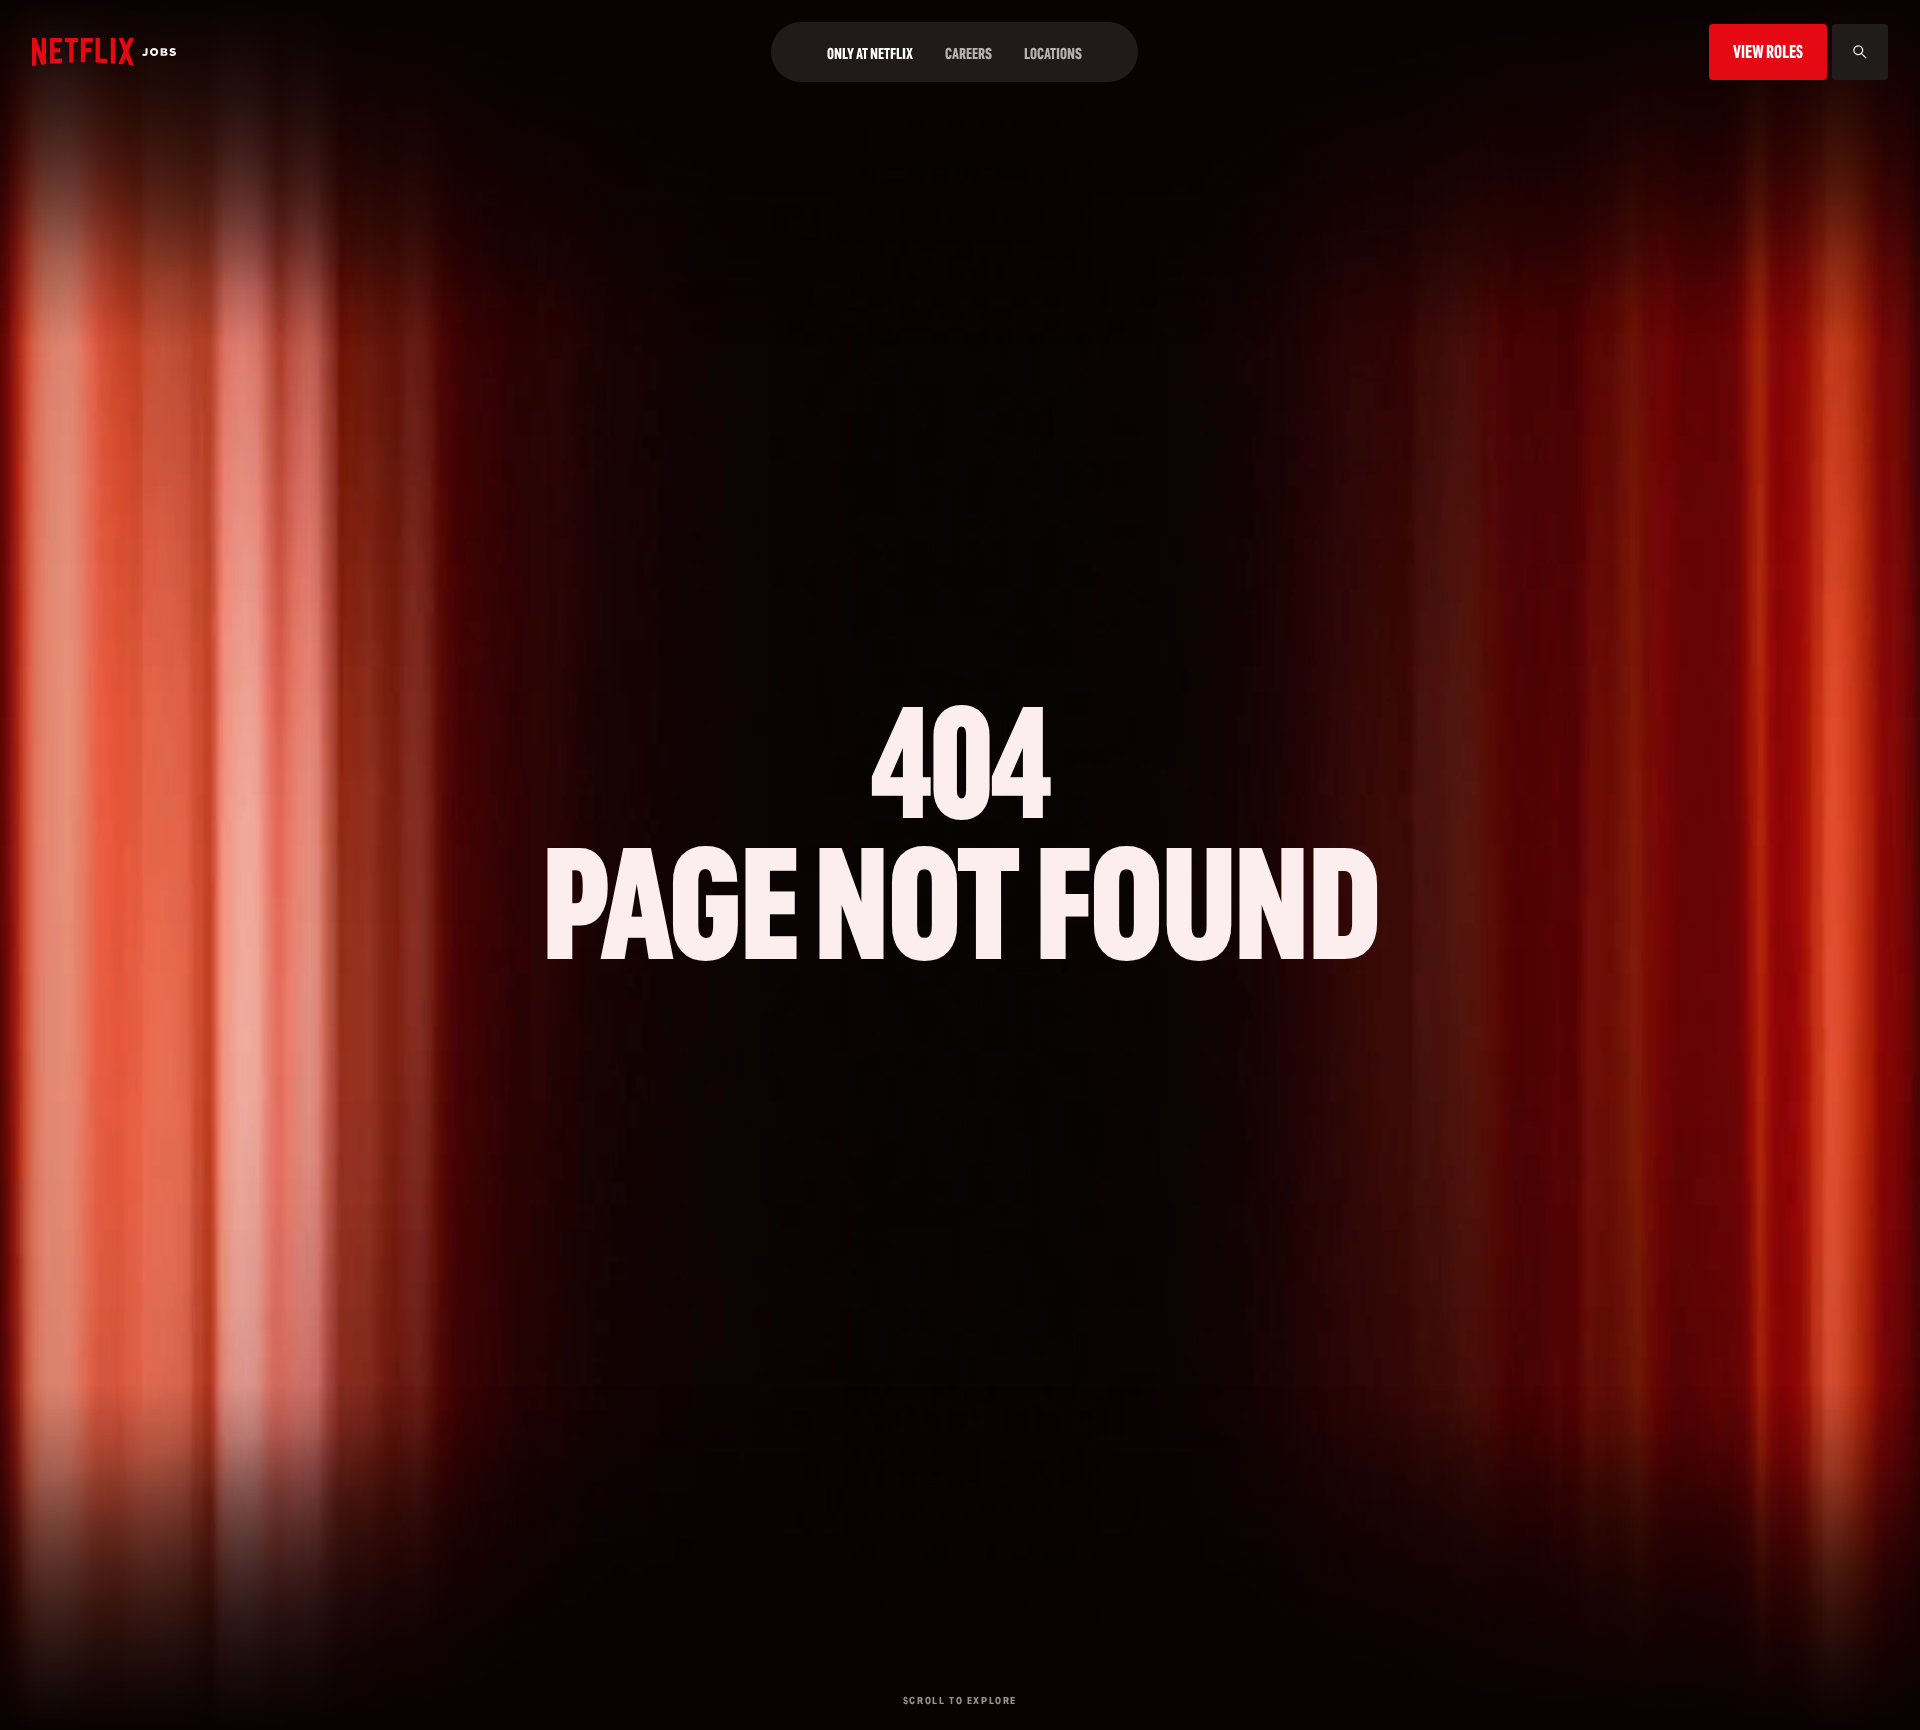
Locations (1053, 53)
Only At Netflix (870, 53)
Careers (968, 53)
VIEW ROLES (1768, 51)
